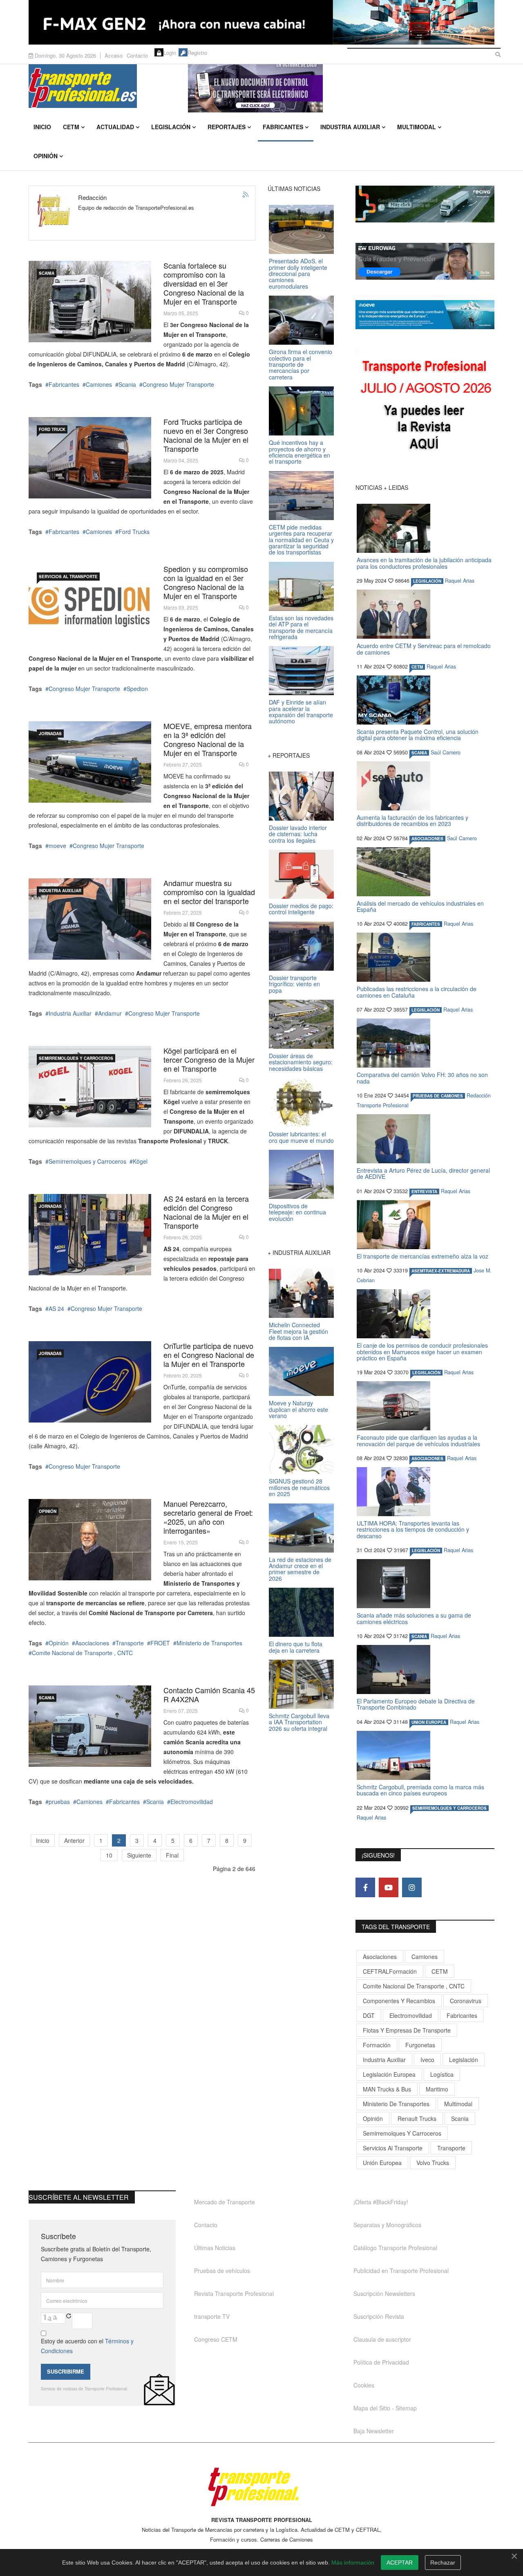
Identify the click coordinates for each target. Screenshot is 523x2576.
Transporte (130, 1643)
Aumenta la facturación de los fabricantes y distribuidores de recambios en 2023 (412, 820)
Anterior (74, 1840)
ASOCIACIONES (427, 839)
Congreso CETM (216, 2339)
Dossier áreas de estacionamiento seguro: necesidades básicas (301, 1062)
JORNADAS (50, 734)
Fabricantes (283, 127)
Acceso (114, 55)
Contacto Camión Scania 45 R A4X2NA (209, 1694)
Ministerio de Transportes (209, 1643)
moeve (57, 846)
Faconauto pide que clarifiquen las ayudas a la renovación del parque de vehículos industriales (418, 1440)
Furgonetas (420, 2045)
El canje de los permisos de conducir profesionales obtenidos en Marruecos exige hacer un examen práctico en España (422, 1352)
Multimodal (417, 127)
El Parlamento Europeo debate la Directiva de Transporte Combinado (416, 1704)
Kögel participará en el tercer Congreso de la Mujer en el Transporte (209, 1059)
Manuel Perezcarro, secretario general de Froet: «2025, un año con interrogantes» (208, 1517)
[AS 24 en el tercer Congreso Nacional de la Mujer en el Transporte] (90, 1235)
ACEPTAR (400, 2563)
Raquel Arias (460, 581)
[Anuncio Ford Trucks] (261, 22)
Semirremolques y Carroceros (76, 1058)
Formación (377, 2045)
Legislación (171, 127)
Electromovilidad (192, 1802)
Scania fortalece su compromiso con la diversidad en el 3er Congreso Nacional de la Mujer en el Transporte (204, 283)
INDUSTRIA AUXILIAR (60, 891)
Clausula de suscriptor (382, 2339)
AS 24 (56, 1308)
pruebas (59, 1802)
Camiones (99, 384)
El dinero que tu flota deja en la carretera (296, 1647)
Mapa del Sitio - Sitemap (385, 2408)
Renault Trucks (417, 2118)
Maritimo (437, 2089)
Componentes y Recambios (399, 2001)
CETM (71, 127)
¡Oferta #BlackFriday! (381, 2202)
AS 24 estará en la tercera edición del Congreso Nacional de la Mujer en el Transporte (206, 1212)
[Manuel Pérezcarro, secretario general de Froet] (90, 1540)
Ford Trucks (134, 532)
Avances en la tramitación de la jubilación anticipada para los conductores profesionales (424, 563)
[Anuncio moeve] (425, 315)
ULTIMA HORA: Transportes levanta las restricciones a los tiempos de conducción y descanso (413, 1529)
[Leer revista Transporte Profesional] (425, 407)
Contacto (137, 55)
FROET (160, 1643)
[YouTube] (389, 1887)
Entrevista (424, 1192)
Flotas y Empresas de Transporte (407, 2030)
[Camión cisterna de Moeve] (90, 762)
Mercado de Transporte (225, 2202)
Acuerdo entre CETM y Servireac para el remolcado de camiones (424, 649)
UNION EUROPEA (429, 1722)
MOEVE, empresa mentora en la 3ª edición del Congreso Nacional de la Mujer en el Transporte (208, 739)
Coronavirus (466, 2001)
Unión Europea (382, 2163)
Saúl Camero (446, 752)
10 (109, 1855)
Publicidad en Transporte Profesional (401, 2271)
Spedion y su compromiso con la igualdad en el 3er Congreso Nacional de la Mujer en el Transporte (206, 582)
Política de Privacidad (381, 2362)
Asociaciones (92, 1643)
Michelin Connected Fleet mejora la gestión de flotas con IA (298, 1331)
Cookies (364, 2385)
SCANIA (47, 273)
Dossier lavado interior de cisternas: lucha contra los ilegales (298, 834)
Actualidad (115, 127)
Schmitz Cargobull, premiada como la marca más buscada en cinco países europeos (420, 1790)
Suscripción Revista (379, 2316)
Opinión (46, 156)
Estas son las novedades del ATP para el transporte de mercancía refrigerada (301, 627)
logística (442, 2074)
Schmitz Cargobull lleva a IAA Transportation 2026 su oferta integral (299, 1722)
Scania (127, 384)
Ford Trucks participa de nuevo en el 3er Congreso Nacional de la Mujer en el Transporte (206, 435)
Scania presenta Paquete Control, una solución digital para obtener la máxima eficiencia (418, 735)
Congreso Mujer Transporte (178, 384)
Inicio (42, 127)
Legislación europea (389, 2074)
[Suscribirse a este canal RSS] (246, 195)
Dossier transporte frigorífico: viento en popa (294, 984)
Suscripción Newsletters (384, 2293)
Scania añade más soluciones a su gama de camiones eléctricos (414, 1618)
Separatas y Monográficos (387, 2225)
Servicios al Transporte (68, 577)
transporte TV (212, 2316)
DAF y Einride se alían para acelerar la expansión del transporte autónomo (301, 711)
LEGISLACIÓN (427, 581)
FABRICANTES (426, 924)
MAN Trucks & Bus (387, 2089)
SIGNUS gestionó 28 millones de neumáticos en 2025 (299, 1487)
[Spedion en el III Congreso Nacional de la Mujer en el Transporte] (90, 605)
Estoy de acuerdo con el (87, 2346)
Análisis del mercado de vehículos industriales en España (420, 906)
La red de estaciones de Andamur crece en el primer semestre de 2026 (300, 1569)
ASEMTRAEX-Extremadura (441, 1271)
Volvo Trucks (433, 2163)
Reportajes (227, 127)
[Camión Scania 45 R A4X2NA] (90, 1726)
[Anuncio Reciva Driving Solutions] (425, 204)
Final (172, 1855)
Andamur (110, 1013)
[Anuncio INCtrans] (341, 88)
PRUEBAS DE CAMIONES (438, 1096)
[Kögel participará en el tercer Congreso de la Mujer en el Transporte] (90, 1087)
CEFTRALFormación (390, 1971)
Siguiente (139, 1855)
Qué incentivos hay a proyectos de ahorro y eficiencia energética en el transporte (299, 452)
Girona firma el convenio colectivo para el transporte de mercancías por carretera (301, 364)
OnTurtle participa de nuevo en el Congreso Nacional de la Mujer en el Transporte (209, 1355)
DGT (369, 2015)
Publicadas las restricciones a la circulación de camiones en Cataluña (417, 992)
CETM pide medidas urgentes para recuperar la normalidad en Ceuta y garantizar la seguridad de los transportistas (301, 540)
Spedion (137, 689)
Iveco (427, 2060)
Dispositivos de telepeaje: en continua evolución (297, 1212)
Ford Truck (52, 429)
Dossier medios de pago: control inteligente (301, 909)
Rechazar (443, 2563)
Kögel (140, 1161)
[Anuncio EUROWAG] (425, 261)
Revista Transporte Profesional (234, 2293)
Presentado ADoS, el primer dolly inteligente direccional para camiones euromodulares (298, 274)
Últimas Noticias (215, 2248)
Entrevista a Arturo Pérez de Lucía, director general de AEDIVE (423, 1173)
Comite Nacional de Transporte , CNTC (82, 1653)
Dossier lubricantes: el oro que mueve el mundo (301, 1137)
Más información (353, 2563)
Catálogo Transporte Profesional (395, 2248)
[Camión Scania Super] (90, 302)
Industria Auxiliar (350, 127)
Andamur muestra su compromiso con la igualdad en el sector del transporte (209, 892)
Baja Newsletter (374, 2431)
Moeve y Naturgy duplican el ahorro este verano (298, 1409)
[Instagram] (412, 1887)
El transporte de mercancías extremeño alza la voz (422, 1256)
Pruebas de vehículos (222, 2271)
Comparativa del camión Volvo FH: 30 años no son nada (422, 1078)
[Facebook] (365, 1887)
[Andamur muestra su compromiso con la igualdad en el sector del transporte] (90, 919)
